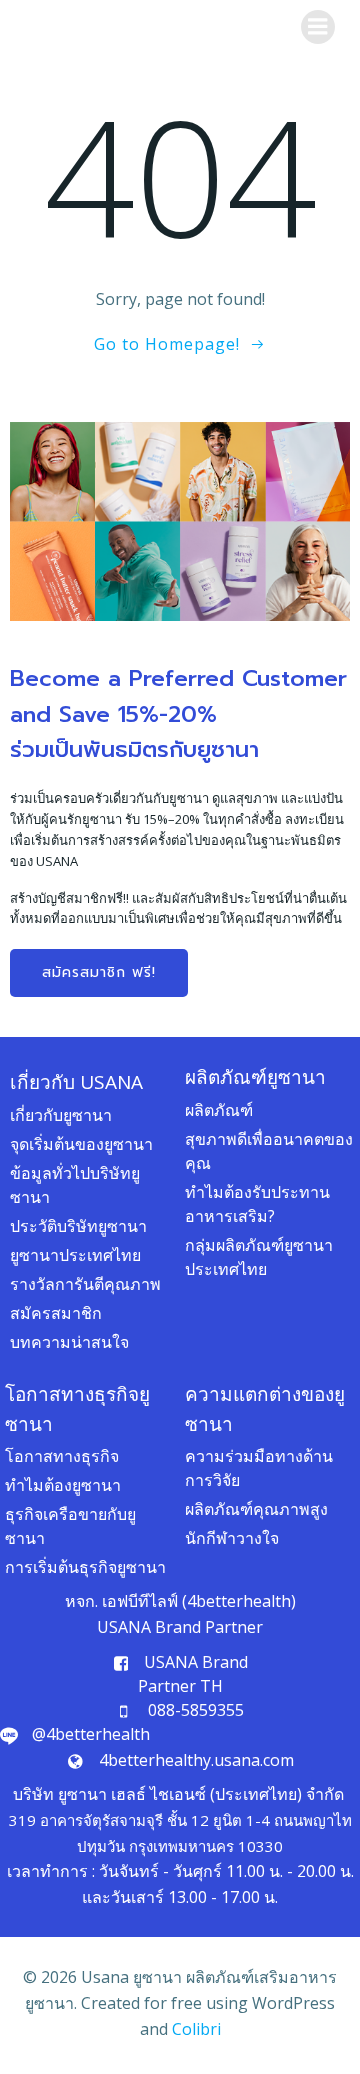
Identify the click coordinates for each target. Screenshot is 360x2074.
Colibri (196, 2029)
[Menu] (318, 27)
